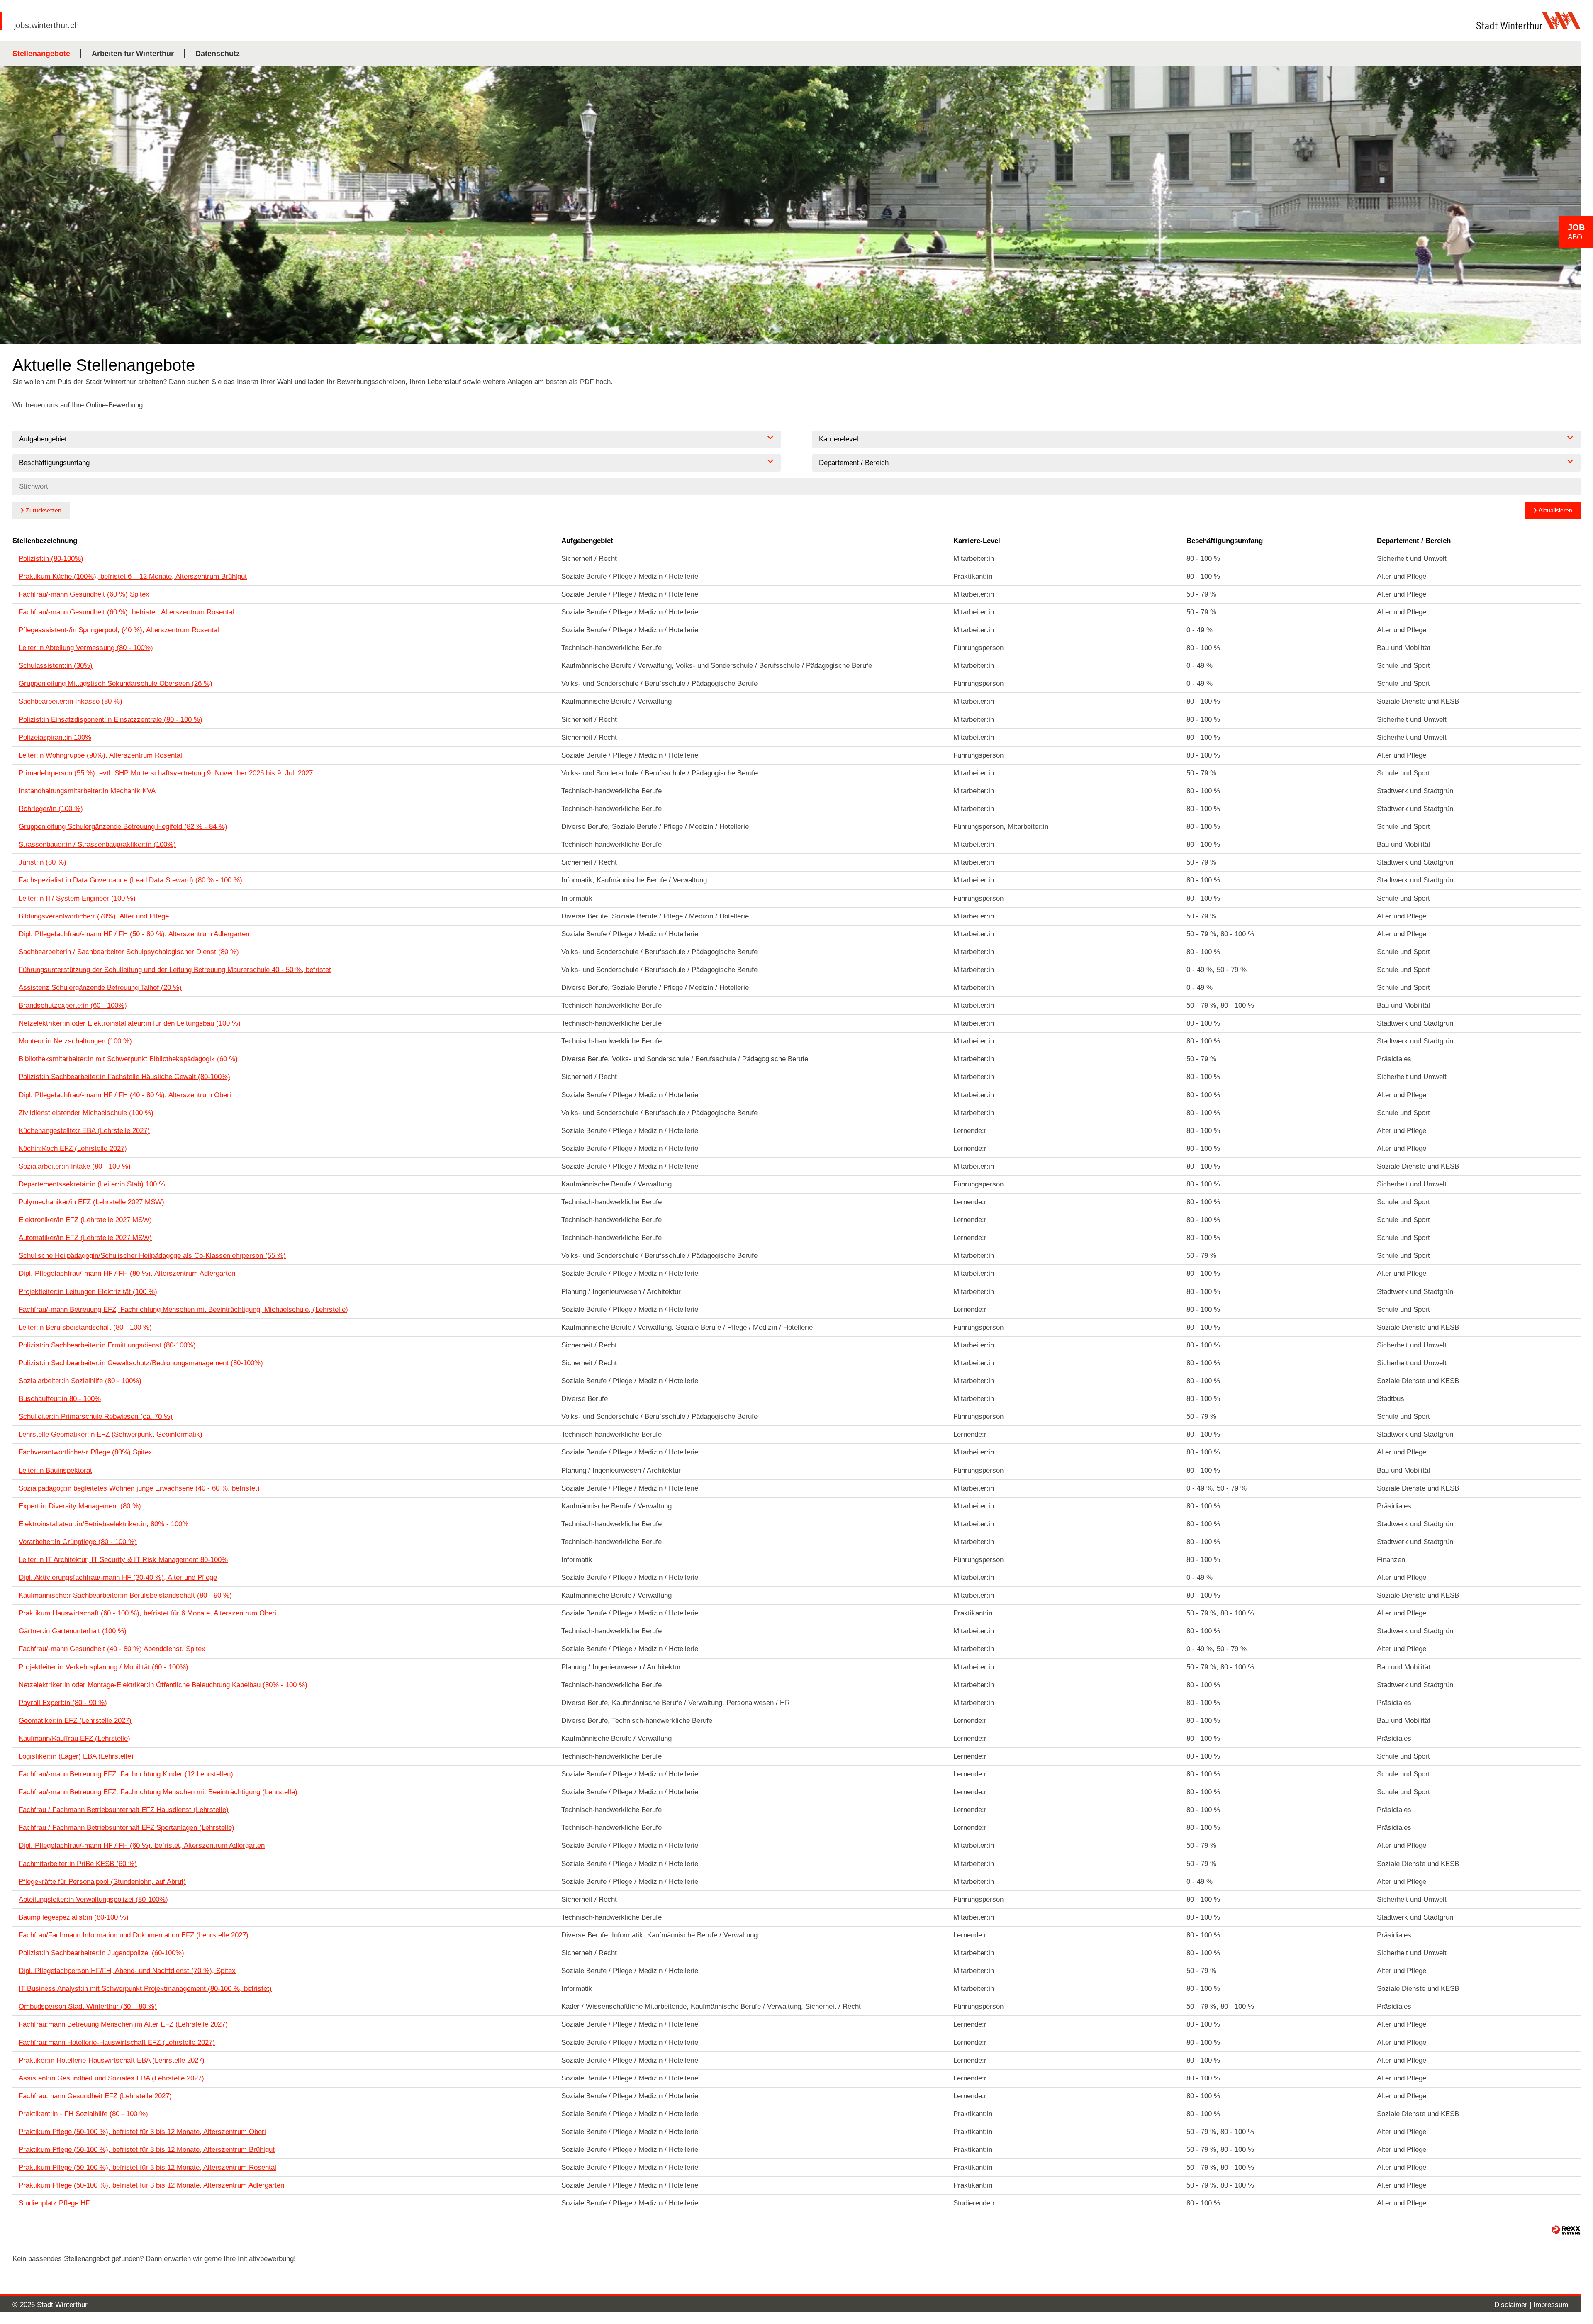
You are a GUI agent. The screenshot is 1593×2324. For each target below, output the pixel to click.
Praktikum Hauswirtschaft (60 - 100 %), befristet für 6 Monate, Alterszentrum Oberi (147, 1613)
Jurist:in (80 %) (43, 862)
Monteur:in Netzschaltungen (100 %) (75, 1041)
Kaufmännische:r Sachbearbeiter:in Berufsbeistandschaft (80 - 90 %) (125, 1595)
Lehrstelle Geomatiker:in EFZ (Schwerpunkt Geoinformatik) (111, 1434)
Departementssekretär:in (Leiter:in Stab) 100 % (92, 1184)
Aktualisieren (1555, 510)
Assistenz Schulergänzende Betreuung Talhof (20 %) (100, 988)
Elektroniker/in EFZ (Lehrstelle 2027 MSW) (85, 1220)
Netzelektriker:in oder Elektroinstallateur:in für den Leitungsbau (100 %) (130, 1023)
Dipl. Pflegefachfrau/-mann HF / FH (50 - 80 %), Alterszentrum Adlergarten (134, 934)
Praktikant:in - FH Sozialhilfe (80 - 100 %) (83, 2114)
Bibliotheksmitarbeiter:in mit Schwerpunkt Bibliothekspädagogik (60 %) (128, 1059)
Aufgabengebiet (587, 541)
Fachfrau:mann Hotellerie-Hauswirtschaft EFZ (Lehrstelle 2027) (117, 2043)
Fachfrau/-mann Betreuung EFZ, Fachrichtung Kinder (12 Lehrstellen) (126, 1774)
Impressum (1551, 2305)
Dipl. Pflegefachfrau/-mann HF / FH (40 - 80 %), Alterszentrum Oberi (125, 1095)
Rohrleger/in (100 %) (51, 809)
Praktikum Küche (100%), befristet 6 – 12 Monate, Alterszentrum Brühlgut (133, 576)
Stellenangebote (41, 54)
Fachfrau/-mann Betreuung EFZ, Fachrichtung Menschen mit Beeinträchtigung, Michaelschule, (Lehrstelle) (183, 1309)
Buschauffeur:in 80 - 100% (60, 1399)
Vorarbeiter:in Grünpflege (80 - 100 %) (78, 1542)
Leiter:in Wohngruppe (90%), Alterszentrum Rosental (100, 755)
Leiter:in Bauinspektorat (55, 1470)
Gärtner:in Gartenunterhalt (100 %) (73, 1631)
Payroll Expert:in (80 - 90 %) (63, 1703)
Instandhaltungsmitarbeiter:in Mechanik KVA (87, 791)
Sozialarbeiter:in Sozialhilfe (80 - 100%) (80, 1381)
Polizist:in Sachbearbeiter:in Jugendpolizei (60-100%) (101, 1953)
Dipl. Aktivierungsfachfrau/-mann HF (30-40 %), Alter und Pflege (118, 1577)
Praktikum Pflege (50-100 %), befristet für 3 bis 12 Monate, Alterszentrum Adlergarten (151, 2185)
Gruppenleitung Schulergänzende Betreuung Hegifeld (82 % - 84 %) (123, 827)
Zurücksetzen (44, 510)
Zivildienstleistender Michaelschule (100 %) (86, 1113)
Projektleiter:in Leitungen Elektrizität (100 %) (88, 1292)
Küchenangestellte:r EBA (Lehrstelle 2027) (84, 1131)
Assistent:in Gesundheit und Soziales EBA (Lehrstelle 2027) (111, 2078)
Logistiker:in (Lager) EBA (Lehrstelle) (76, 1756)
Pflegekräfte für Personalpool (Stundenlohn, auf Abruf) (102, 1882)
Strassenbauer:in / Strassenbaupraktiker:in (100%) (97, 844)
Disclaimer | (1514, 2305)
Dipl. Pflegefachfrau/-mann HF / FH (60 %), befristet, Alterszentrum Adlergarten (142, 1845)
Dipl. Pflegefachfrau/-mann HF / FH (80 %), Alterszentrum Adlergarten (127, 1273)
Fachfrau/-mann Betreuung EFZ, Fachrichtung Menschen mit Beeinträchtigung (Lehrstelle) (158, 1792)
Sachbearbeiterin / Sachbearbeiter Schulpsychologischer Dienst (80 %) (129, 952)
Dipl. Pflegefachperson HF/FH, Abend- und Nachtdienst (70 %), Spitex (127, 1971)
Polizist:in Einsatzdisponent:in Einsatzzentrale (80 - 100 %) (111, 720)
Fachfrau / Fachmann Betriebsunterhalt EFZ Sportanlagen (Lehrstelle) (127, 1828)
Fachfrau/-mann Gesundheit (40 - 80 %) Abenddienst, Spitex (112, 1649)
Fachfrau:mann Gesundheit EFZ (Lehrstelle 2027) (95, 2096)
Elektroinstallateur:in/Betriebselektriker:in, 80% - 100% (104, 1524)
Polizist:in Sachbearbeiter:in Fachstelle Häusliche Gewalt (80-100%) (124, 1077)
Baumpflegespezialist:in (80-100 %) (74, 1917)
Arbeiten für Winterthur (133, 54)
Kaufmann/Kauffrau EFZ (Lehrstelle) (74, 1738)
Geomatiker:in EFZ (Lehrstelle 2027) (75, 1721)
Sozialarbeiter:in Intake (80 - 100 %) (75, 1166)
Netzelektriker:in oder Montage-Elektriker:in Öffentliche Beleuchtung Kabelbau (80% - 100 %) (163, 1685)
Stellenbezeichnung (45, 541)
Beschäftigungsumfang (1225, 541)
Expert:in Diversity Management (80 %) (80, 1506)
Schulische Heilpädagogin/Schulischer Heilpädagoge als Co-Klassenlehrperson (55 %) (152, 1256)
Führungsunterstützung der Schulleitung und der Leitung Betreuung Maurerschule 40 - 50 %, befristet (175, 970)
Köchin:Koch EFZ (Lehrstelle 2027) (73, 1149)
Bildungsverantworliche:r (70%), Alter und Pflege (94, 916)
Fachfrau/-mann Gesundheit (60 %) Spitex (84, 594)
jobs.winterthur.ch (46, 25)
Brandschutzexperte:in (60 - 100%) (73, 1005)
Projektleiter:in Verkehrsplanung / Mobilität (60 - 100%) (104, 1667)
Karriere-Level (977, 541)
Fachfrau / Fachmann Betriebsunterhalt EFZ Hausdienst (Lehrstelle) (124, 1810)
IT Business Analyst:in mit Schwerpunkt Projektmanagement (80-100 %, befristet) (145, 1989)
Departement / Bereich (1414, 541)
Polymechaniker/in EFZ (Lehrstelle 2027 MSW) (91, 1202)
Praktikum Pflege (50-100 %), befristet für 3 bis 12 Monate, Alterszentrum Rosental (147, 2167)
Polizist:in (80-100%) (51, 559)
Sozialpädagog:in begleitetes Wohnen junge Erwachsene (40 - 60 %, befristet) (139, 1488)
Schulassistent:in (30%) (56, 666)
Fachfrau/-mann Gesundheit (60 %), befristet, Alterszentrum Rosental (126, 612)
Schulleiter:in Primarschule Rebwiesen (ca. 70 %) (96, 1417)
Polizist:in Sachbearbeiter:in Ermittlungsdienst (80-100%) (107, 1345)
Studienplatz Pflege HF (54, 2203)
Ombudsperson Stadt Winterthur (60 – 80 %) (88, 2006)
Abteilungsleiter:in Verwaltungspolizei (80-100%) (93, 1899)
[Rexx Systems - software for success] (1566, 2230)
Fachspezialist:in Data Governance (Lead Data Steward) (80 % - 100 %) (130, 880)
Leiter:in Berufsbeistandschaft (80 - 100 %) (85, 1327)
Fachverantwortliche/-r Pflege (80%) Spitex (85, 1452)
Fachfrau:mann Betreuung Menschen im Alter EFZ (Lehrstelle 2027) (123, 2024)
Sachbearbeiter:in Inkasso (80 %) (71, 701)
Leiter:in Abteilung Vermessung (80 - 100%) (86, 648)
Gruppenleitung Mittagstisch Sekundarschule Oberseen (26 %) (116, 683)
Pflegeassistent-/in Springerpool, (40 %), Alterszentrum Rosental (119, 630)
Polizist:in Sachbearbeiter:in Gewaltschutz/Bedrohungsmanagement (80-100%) (141, 1363)
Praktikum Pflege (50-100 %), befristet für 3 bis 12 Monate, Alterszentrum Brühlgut (147, 2150)
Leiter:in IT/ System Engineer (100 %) (77, 898)
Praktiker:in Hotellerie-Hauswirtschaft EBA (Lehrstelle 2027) (112, 2060)
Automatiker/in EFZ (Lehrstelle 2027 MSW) (85, 1238)
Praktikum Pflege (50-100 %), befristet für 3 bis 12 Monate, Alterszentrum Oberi (142, 2132)
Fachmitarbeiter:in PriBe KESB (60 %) (78, 1864)
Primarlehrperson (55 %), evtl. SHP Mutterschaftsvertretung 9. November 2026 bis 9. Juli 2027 (166, 773)
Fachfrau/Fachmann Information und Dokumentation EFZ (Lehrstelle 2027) (134, 1935)
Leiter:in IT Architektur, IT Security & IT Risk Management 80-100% (123, 1560)
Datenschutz (218, 54)
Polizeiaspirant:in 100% (55, 737)
